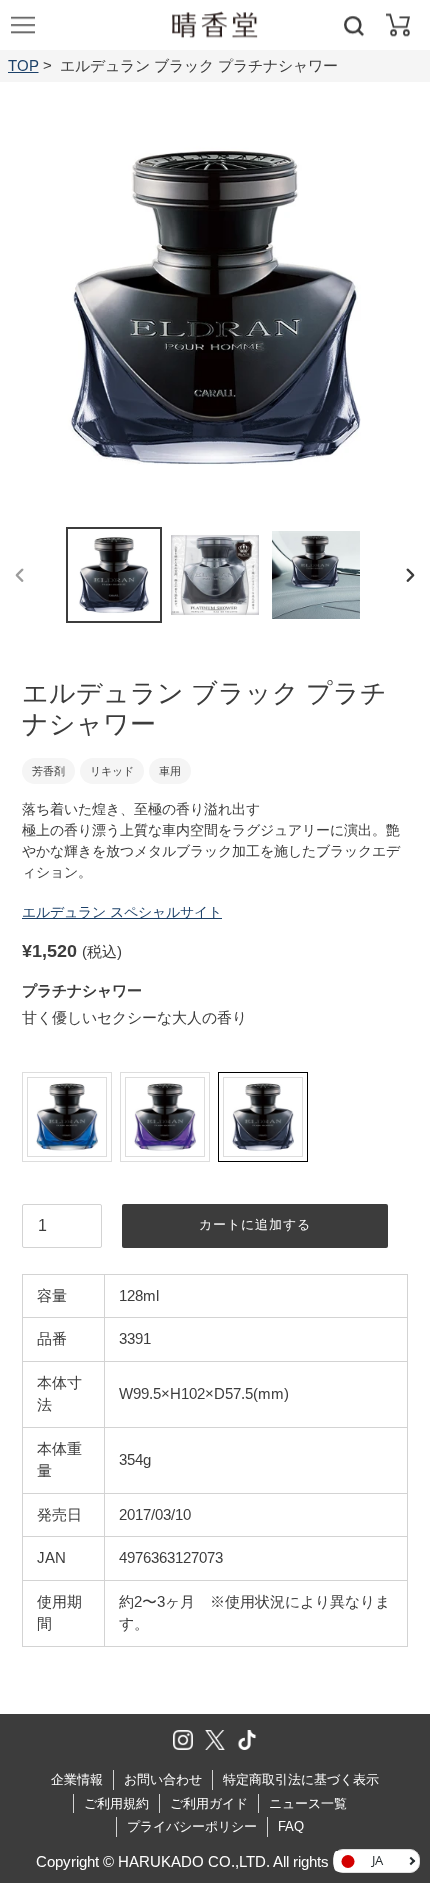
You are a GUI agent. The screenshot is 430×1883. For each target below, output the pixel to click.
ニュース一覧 (308, 1803)
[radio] (67, 1117)
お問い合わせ (163, 1779)
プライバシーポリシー (192, 1826)
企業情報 (77, 1779)
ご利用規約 (116, 1803)
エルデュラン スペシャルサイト (122, 912)
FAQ (291, 1826)
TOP (23, 65)
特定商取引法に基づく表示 (301, 1779)
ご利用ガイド (209, 1803)
